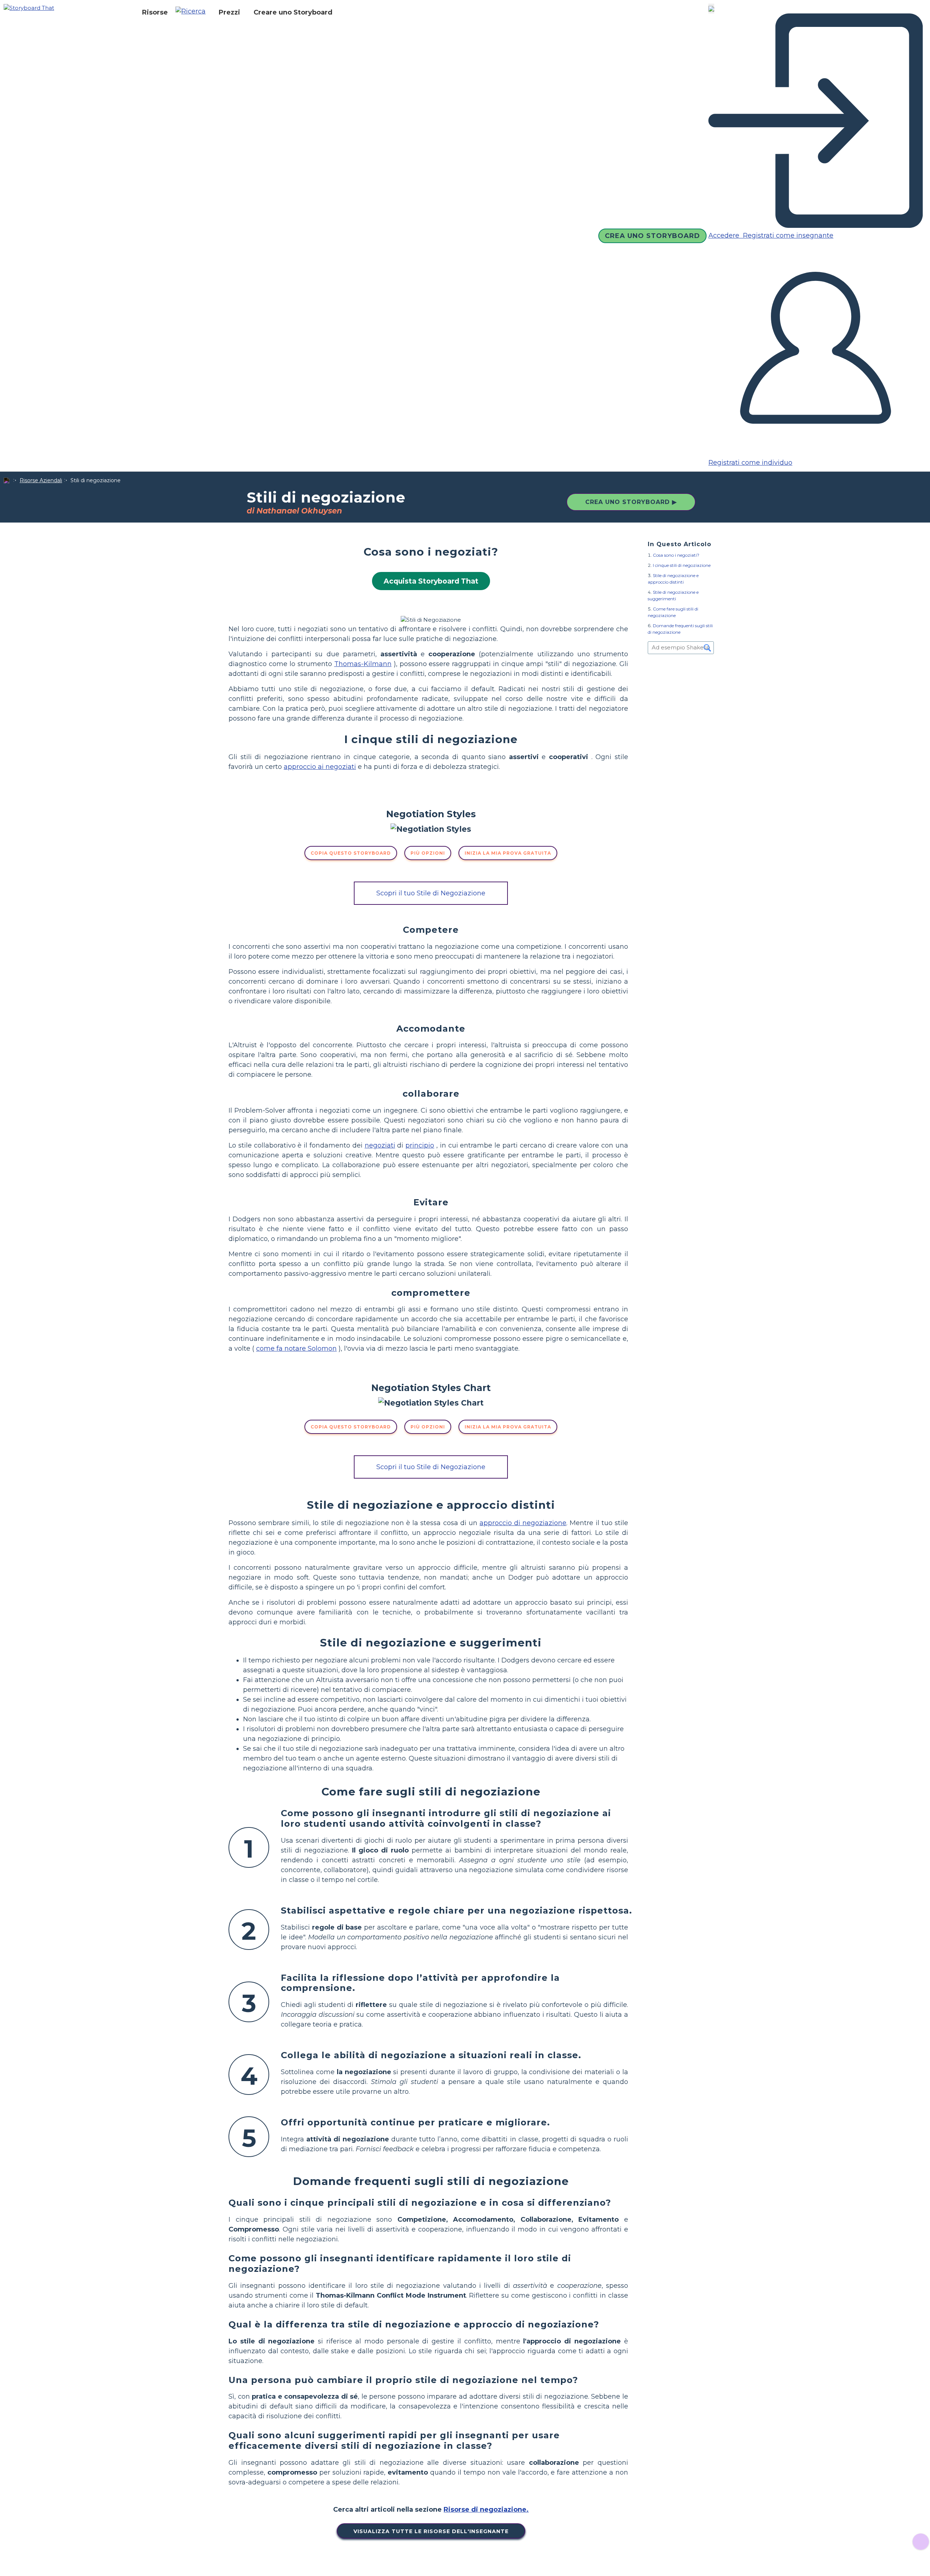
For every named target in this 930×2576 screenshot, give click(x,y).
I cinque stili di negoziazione (682, 565)
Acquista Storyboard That (431, 581)
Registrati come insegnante (787, 235)
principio (420, 1145)
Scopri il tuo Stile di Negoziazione (431, 893)
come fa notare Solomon (296, 1349)
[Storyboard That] (29, 7)
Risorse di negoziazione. (486, 2510)
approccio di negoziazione (523, 1523)
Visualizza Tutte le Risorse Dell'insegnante (431, 2531)
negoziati (380, 1145)
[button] (193, 12)
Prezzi (229, 12)
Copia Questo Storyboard (351, 853)
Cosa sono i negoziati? (676, 555)
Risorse (155, 12)
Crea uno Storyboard (652, 236)
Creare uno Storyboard (293, 12)
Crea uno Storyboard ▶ (631, 502)
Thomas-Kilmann (363, 664)
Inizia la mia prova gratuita (508, 853)
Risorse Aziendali (41, 480)
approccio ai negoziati (320, 767)
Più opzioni (428, 853)
